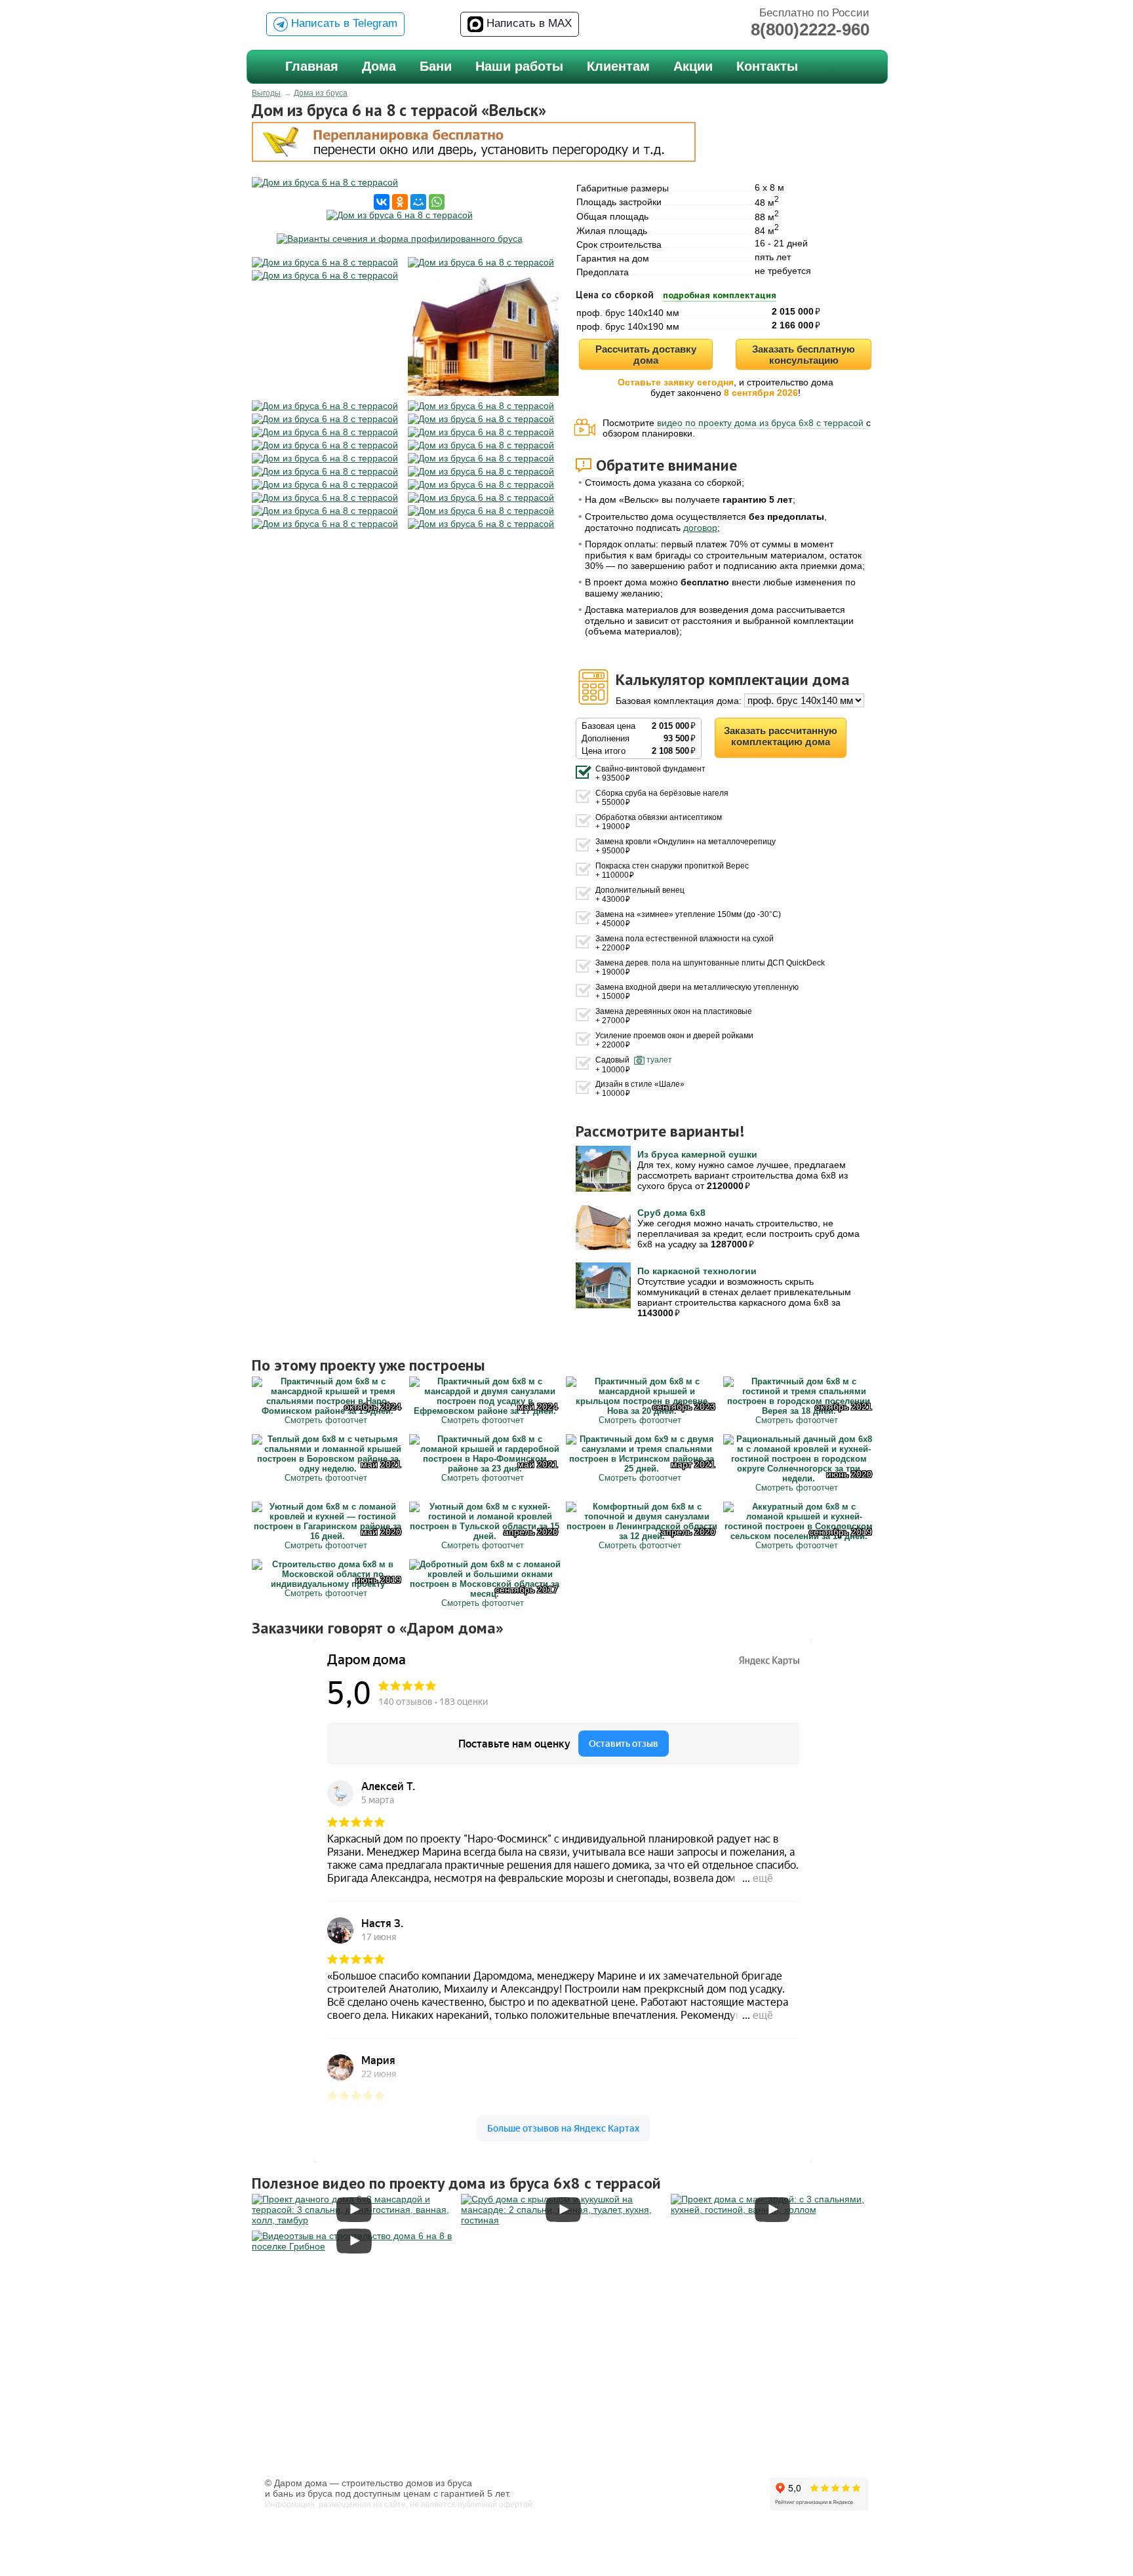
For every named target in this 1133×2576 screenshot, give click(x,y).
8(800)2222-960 (810, 29)
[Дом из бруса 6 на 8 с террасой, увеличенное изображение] (399, 182)
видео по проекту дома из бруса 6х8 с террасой (762, 423)
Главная (312, 66)
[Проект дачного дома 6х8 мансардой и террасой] (354, 2220)
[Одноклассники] (400, 202)
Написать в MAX (527, 23)
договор (700, 528)
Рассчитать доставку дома (646, 355)
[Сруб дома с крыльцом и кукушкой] (563, 2220)
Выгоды (266, 93)
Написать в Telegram (343, 23)
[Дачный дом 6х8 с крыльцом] (773, 2210)
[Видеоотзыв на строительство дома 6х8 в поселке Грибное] (354, 2246)
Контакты (767, 66)
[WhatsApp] (437, 202)
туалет (659, 1060)
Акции (693, 66)
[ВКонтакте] (382, 202)
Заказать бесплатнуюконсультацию (804, 355)
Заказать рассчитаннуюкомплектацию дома (781, 736)
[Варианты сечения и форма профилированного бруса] (400, 239)
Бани (436, 66)
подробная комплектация (720, 295)
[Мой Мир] (418, 202)
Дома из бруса (321, 93)
